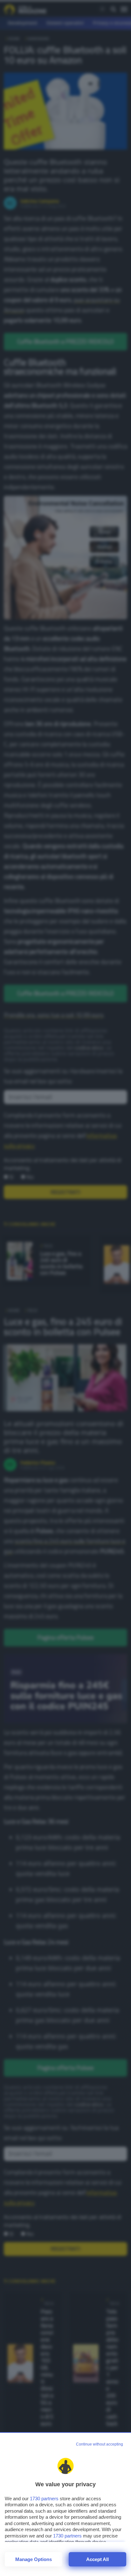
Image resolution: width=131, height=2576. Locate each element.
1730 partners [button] (44, 2499)
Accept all (97, 2559)
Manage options (34, 2559)
